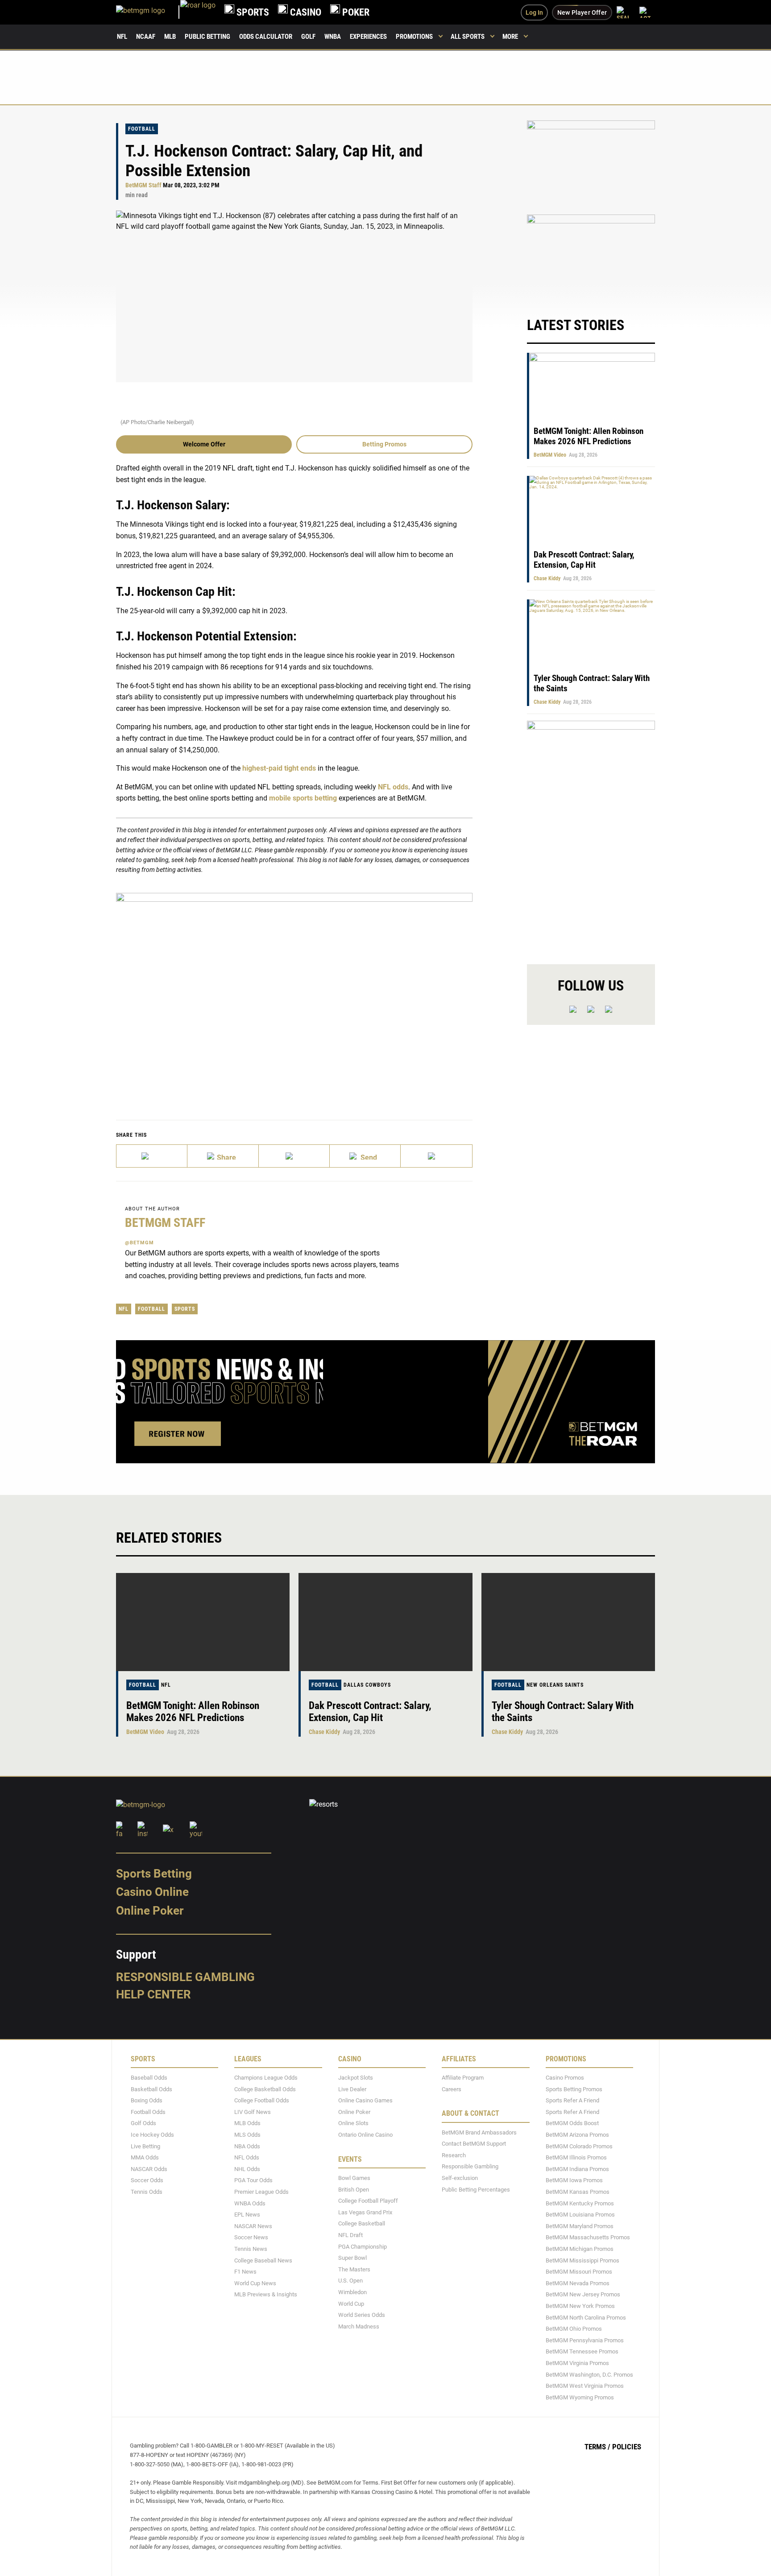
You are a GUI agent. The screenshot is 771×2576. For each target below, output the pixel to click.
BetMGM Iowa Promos (574, 2180)
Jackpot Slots (356, 2078)
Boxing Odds (147, 2100)
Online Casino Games (365, 2100)
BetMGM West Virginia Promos (585, 2386)
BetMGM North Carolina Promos (586, 2317)
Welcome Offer (204, 444)
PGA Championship (363, 2246)
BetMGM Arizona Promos (577, 2135)
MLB (170, 37)
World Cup (351, 2303)
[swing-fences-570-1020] (591, 835)
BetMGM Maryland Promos (580, 2226)
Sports (185, 1309)
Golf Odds (143, 2123)
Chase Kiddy (547, 578)
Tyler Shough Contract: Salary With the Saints (563, 1712)
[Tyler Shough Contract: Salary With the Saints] (568, 1622)
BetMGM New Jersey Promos (583, 2294)
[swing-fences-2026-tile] (591, 163)
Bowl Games (354, 2178)
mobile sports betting (303, 798)
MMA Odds (145, 2157)
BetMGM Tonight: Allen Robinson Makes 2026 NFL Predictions (589, 436)
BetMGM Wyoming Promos (580, 2397)
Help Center (153, 1994)
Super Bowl (352, 2258)
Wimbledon (352, 2292)
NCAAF (146, 37)
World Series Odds (362, 2315)
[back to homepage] (198, 12)
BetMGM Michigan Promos (580, 2249)
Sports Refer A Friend (572, 2100)
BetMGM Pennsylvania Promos (585, 2340)
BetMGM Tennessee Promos (582, 2351)
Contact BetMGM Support (474, 2144)
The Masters (354, 2269)
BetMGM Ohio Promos (574, 2329)
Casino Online (152, 1892)
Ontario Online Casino (365, 2135)
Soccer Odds (147, 2180)
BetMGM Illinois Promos (576, 2157)
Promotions (414, 37)
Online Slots (353, 2123)
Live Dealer (352, 2089)
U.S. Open (350, 2281)
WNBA (333, 37)
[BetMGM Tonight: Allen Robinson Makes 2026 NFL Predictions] (203, 1622)
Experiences (368, 37)
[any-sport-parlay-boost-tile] (591, 257)
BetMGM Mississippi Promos (582, 2260)
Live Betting (145, 2146)
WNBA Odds (250, 2203)
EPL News (247, 2215)
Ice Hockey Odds (152, 2135)
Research (454, 2155)
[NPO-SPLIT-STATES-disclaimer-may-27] (294, 993)
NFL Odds (247, 2157)
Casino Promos (565, 2078)
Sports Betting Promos (574, 2089)
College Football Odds (262, 2100)
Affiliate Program (463, 2078)
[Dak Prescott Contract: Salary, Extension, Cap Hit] (385, 1622)
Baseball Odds (149, 2078)
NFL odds (393, 787)
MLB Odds (247, 2123)
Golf (308, 37)
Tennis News (251, 2249)
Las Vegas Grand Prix (365, 2212)
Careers (452, 2089)
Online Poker (150, 1911)
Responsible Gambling (185, 1977)
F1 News (245, 2272)
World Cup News (255, 2283)
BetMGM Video (550, 455)
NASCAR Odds (149, 2169)
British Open (354, 2189)
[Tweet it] (152, 1156)
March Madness (359, 2326)
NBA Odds (247, 2146)
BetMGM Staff (143, 185)
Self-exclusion (460, 2178)
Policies (627, 2447)
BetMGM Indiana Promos (577, 2169)
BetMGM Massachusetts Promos (588, 2237)
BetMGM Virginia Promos (577, 2363)
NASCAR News (253, 2226)
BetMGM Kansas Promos (578, 2192)
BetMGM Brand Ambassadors (479, 2132)
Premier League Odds (261, 2192)
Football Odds (148, 2112)
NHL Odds (247, 2169)
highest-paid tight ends (279, 768)
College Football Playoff (368, 2201)
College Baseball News (263, 2260)
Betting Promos (384, 444)
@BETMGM (139, 1243)
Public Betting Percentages (476, 2189)
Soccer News (251, 2237)
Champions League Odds (266, 2078)
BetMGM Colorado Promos (579, 2146)
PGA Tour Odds (253, 2180)
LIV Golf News (253, 2112)
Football (142, 129)
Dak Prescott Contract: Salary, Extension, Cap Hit (584, 560)
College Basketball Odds (265, 2089)
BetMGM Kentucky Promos (580, 2203)
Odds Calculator (266, 37)
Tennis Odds (147, 2192)
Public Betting (207, 37)
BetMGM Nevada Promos (578, 2283)
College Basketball (362, 2223)
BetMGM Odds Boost (572, 2123)
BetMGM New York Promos (580, 2306)
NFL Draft (350, 2235)
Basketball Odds (151, 2089)
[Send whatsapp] (365, 1156)
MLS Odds (247, 2135)
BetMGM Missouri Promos (579, 2272)
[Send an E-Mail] (294, 1156)
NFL (122, 37)
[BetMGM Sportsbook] (148, 12)
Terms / (597, 2447)
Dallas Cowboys (367, 1685)
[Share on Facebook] (223, 1156)
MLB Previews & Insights (266, 2294)
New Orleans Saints (555, 1685)
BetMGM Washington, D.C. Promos (589, 2374)
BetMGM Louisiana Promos (580, 2215)
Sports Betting (154, 1873)
